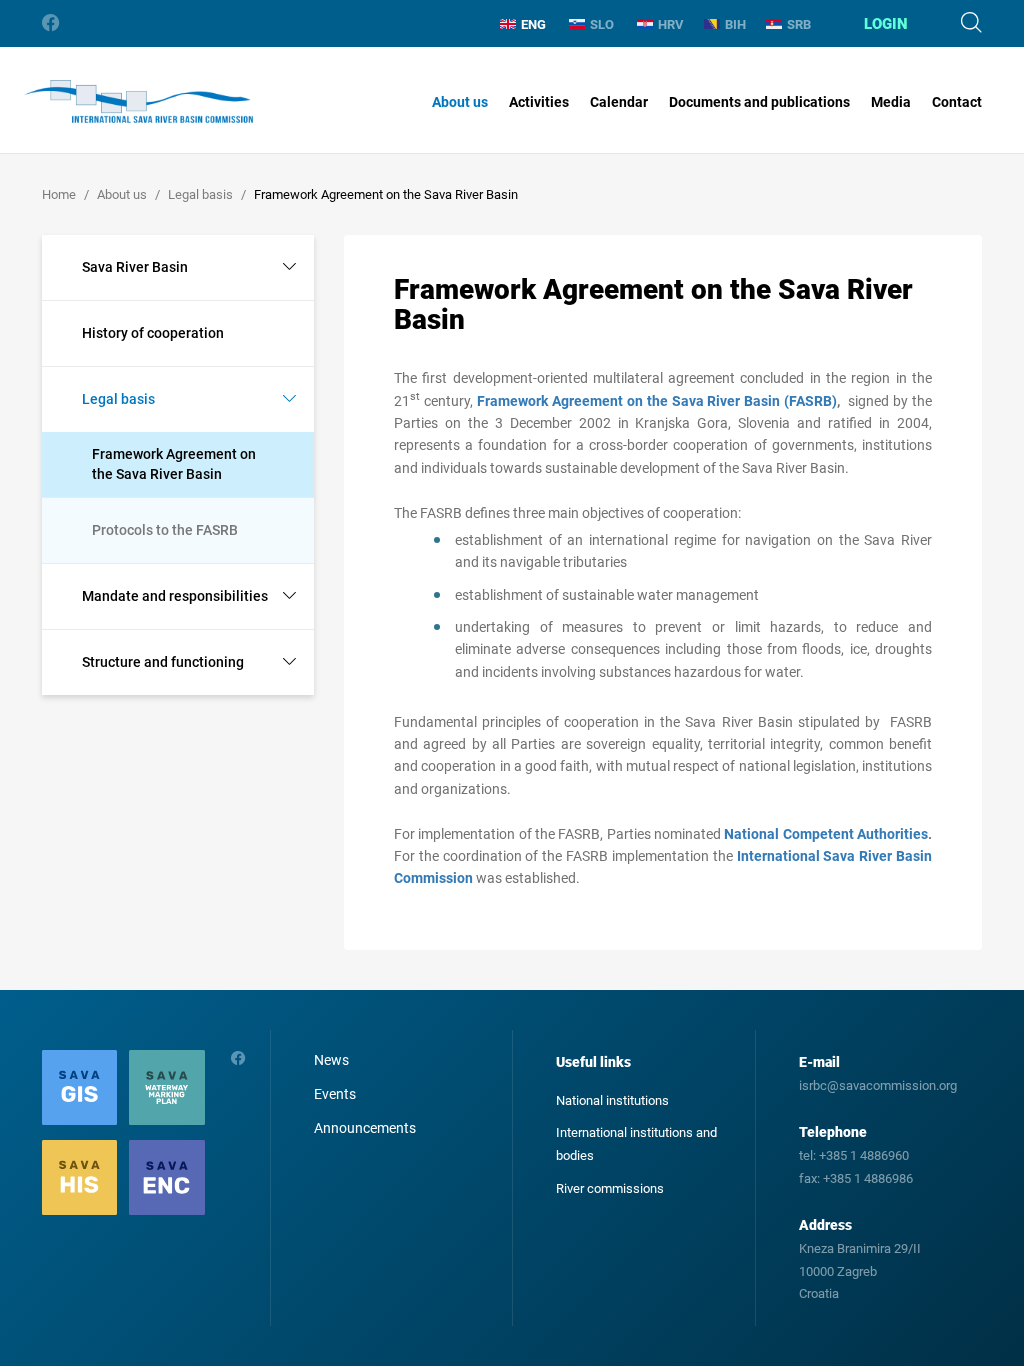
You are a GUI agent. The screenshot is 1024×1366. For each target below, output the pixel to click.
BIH (735, 24)
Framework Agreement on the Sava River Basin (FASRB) (657, 401)
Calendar (619, 102)
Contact (957, 102)
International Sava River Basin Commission (138, 102)
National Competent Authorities (826, 834)
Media (891, 102)
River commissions (610, 1188)
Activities (539, 102)
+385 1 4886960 (864, 1155)
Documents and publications (759, 102)
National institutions (612, 1100)
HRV (671, 24)
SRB (799, 24)
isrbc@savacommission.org (878, 1085)
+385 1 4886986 (868, 1178)
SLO (602, 24)
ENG (533, 24)
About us (460, 102)
